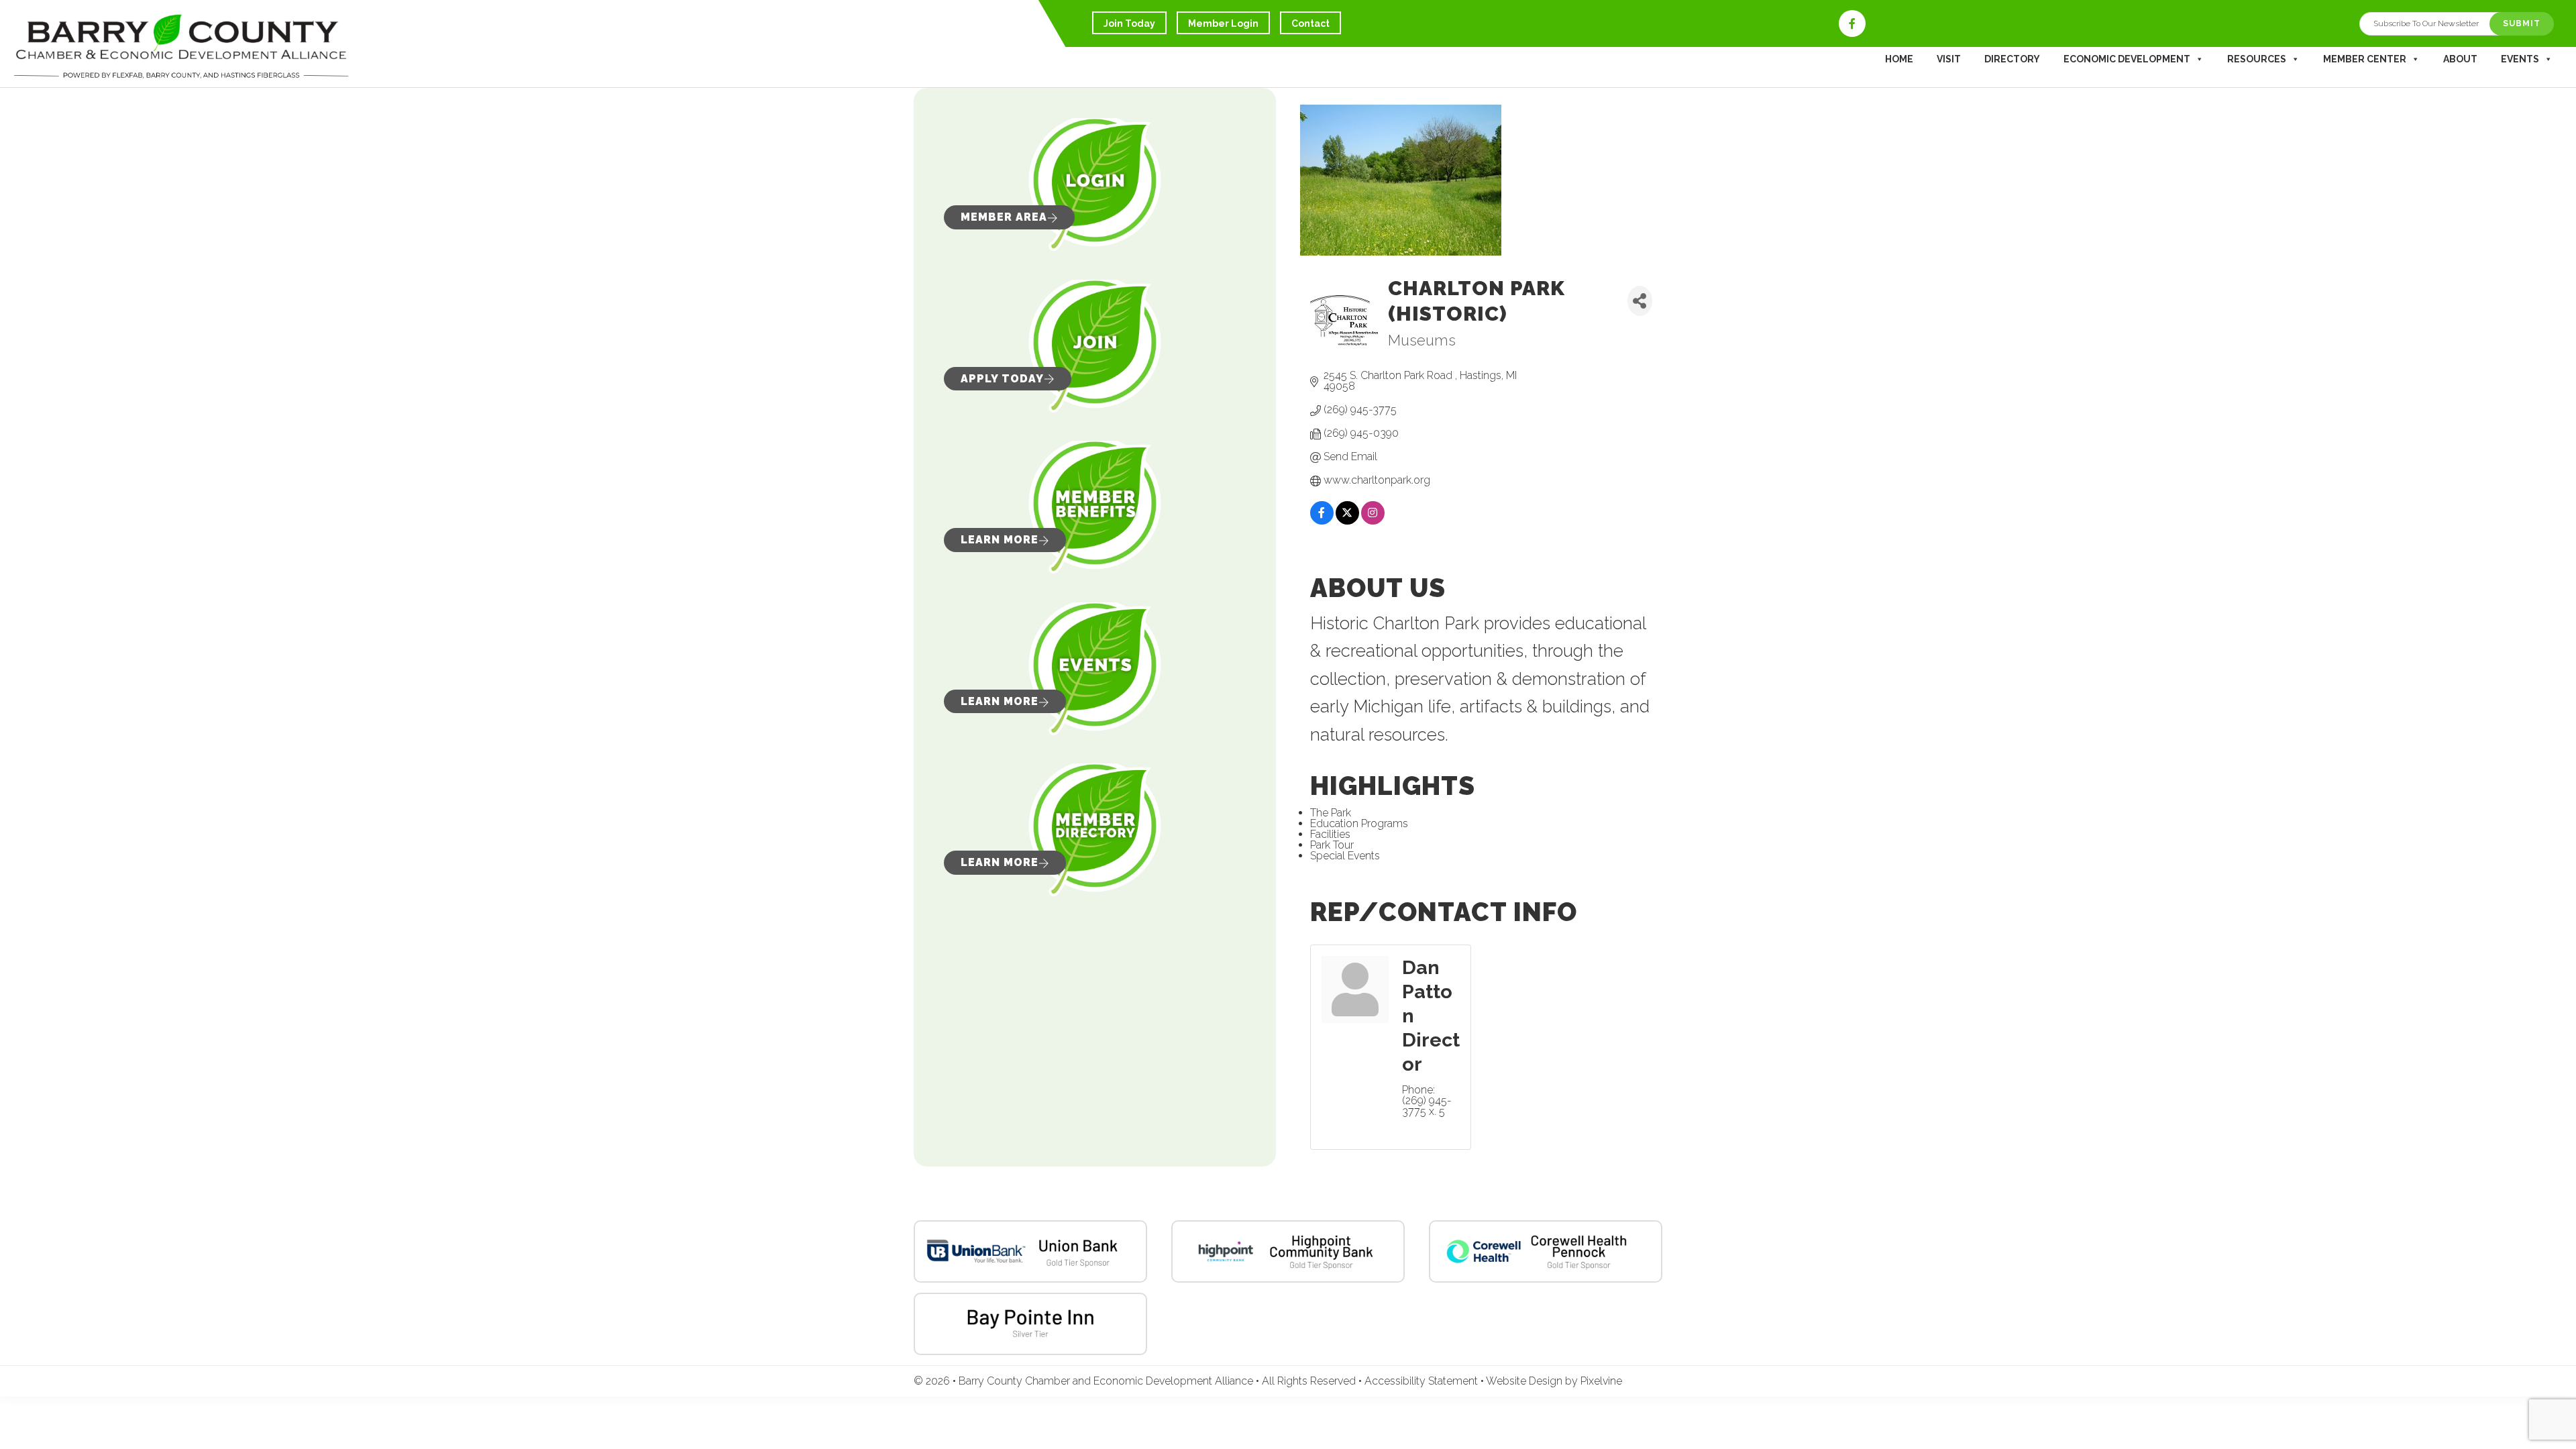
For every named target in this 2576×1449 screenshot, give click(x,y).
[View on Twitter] (1347, 522)
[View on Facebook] (1322, 522)
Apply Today (1002, 379)
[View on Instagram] (1373, 522)
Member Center (2365, 59)
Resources (2257, 59)
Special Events (1345, 856)
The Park (1331, 813)
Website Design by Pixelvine (1554, 1381)
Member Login (1223, 23)
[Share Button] (1640, 301)
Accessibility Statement (1423, 1381)
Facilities (1330, 834)
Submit (2522, 23)
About (2460, 59)
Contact (1310, 23)
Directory (2012, 59)
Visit (1949, 59)
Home (1899, 59)
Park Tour (1332, 845)
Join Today (1129, 23)
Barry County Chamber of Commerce (181, 47)
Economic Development (2127, 59)
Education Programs (1359, 823)
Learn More (1000, 540)
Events (2520, 59)
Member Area (1004, 217)
